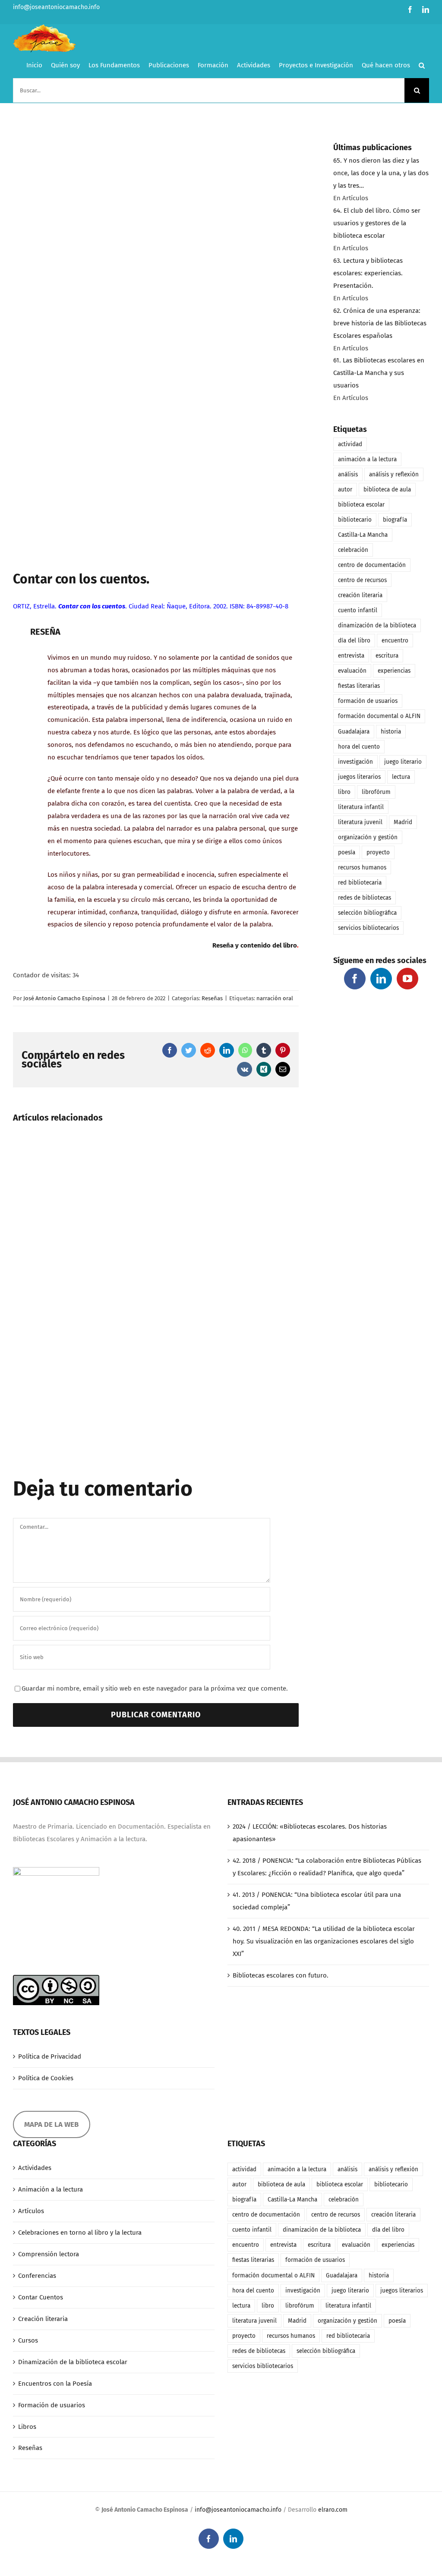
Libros (27, 2427)
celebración (353, 550)
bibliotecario (355, 520)
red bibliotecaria (360, 883)
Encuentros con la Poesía (55, 2384)
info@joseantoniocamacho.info (56, 7)
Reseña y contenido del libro (255, 945)
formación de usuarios (368, 701)
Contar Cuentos (41, 2297)
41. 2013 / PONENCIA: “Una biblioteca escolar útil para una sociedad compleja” (317, 1901)
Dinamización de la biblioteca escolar (73, 2362)
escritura (387, 656)
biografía (395, 520)
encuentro (395, 641)
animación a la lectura (367, 459)
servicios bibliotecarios (368, 928)
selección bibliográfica (367, 913)
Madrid (403, 822)
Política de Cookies (46, 2078)
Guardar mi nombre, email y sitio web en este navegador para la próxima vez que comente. (155, 1688)
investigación (355, 762)
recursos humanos (362, 868)
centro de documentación (372, 565)
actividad (350, 444)
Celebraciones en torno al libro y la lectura (80, 2233)
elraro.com (333, 2510)
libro (344, 792)
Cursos (28, 2340)
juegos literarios (359, 777)
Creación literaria (43, 2319)
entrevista (351, 656)
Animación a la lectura (51, 2189)
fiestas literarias (359, 686)
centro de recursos (362, 580)
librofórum (376, 792)
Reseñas (212, 998)
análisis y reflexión (394, 474)
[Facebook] (355, 979)
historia (391, 732)
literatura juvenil (360, 822)
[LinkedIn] (381, 979)
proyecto (378, 852)
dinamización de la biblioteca (377, 625)
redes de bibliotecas (365, 898)
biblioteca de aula (387, 490)
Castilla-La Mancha (363, 535)
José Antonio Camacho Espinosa (64, 998)
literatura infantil (361, 807)
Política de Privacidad (50, 2056)
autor (345, 490)
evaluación (352, 671)
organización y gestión (368, 837)
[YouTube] (407, 979)
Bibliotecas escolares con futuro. (281, 1975)
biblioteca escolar (361, 505)
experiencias (394, 671)
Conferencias (37, 2276)
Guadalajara (354, 732)
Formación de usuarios (52, 2405)
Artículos (31, 2211)
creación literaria (360, 595)
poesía (347, 852)
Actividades (35, 2168)
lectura (401, 777)
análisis (348, 474)
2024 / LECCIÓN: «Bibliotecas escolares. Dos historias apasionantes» (310, 1833)
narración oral (275, 998)
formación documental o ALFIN (379, 716)
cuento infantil (358, 610)
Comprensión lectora (49, 2254)
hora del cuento (359, 747)
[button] (422, 65)
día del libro (354, 641)
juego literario (403, 762)
